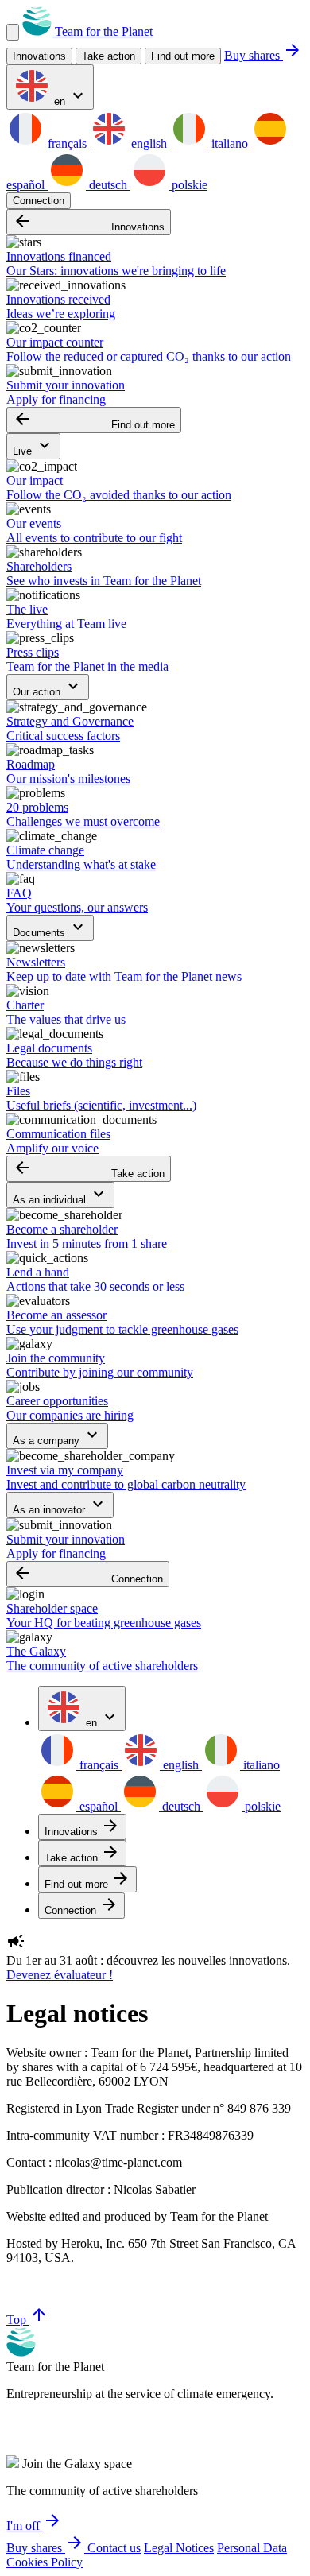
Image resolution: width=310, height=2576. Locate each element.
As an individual (60, 1195)
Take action (89, 1169)
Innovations (89, 222)
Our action (48, 687)
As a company (57, 1436)
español (99, 1806)
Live (33, 446)
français (67, 143)
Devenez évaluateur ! (60, 1975)
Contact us (114, 2548)
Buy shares (263, 55)
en (69, 97)
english (149, 143)
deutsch (108, 185)
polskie (188, 185)
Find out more (183, 56)
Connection (39, 201)
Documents (50, 928)
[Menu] (13, 32)
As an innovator (60, 1505)
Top (27, 2320)
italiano (230, 143)
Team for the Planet (102, 31)
